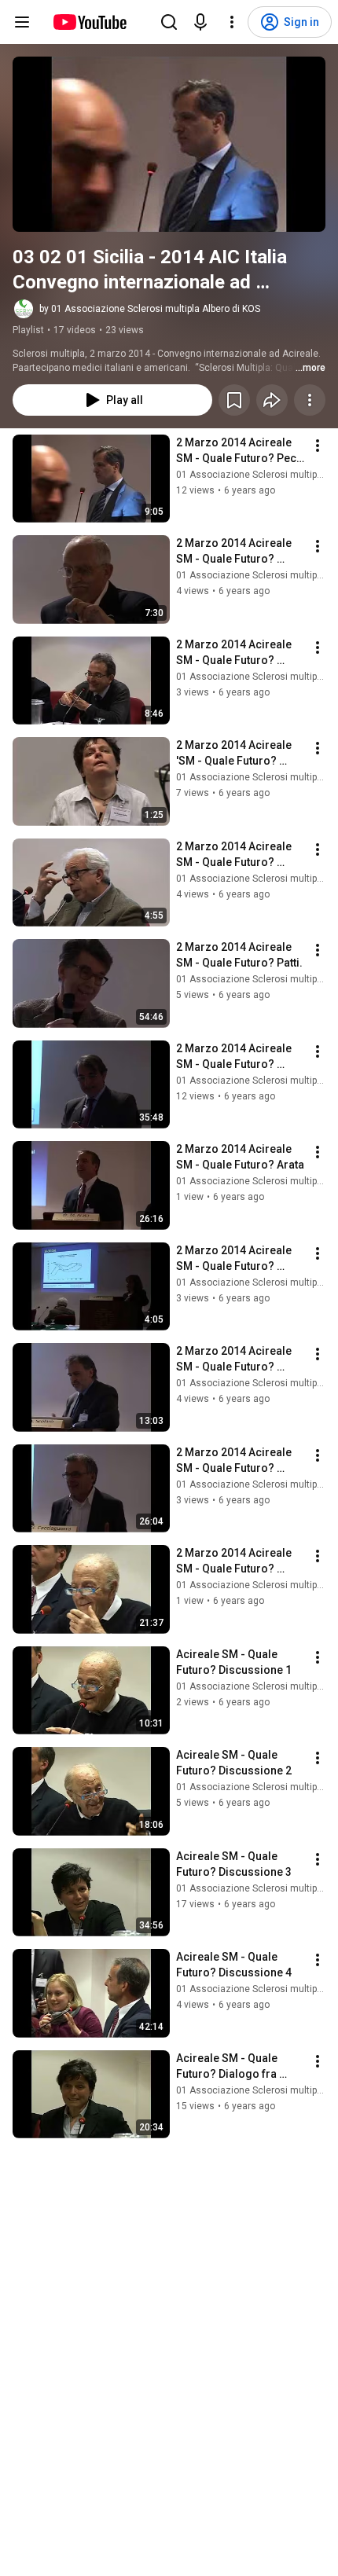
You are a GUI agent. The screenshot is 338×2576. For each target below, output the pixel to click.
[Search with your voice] (200, 22)
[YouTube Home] (89, 22)
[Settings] (232, 22)
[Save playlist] (234, 400)
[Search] (169, 22)
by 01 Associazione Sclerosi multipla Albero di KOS (150, 309)
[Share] (272, 400)
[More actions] (310, 400)
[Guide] (22, 22)
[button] (169, 144)
